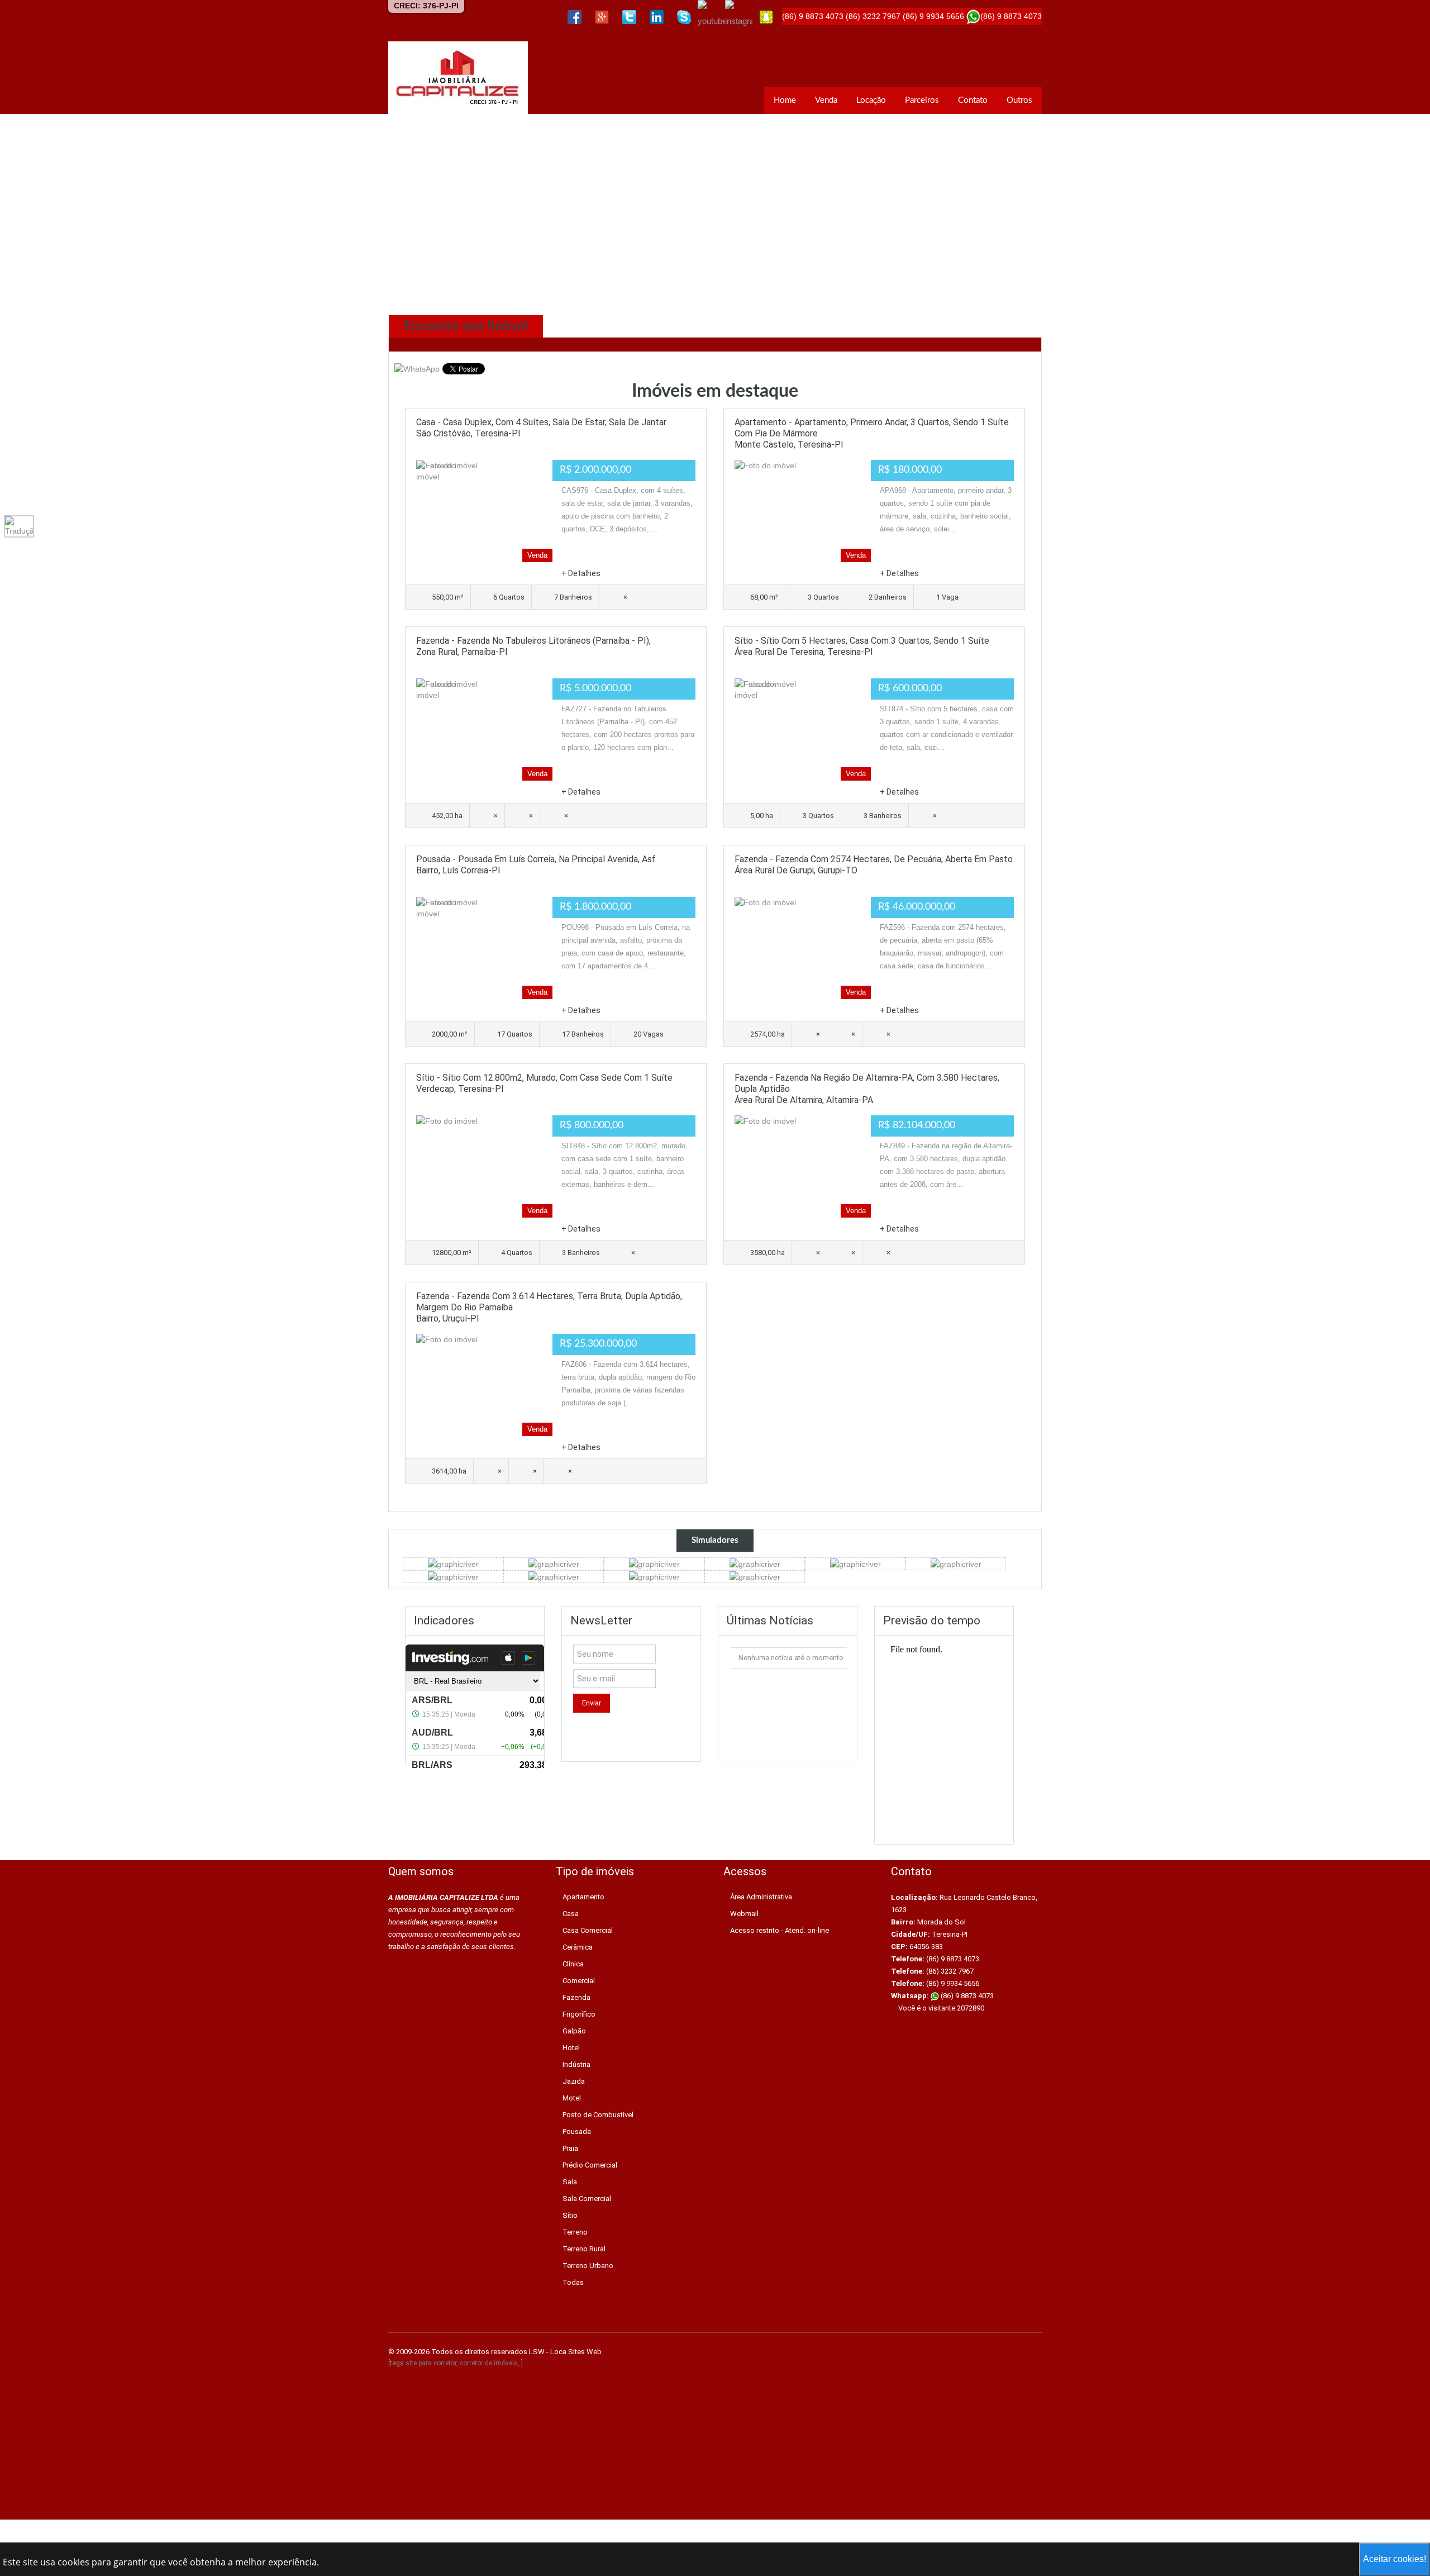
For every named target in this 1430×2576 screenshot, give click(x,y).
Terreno (575, 2232)
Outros (1019, 100)
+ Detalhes (581, 573)
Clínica (573, 1964)
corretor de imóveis (489, 2363)
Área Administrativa (761, 1897)
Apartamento (583, 1897)
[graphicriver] (453, 1563)
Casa (571, 1914)
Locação (871, 100)
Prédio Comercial (590, 2165)
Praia (570, 2148)
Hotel (571, 2048)
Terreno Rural (584, 2249)
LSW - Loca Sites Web (565, 2352)
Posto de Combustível (598, 2115)
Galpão (574, 2031)
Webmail (744, 1914)
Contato (973, 100)
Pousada (577, 2131)
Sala (570, 2182)
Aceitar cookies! (1395, 2559)
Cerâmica (578, 1947)
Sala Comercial (587, 2199)
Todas (573, 2282)
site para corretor (431, 2363)
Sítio (570, 2215)
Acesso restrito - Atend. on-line (780, 1930)
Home (785, 100)
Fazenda (576, 1997)
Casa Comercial (588, 1930)
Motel (572, 2098)
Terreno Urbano (588, 2266)
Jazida (574, 2081)
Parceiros (922, 100)
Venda (826, 100)
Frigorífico (579, 2014)
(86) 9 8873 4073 (966, 1996)
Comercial (579, 1981)
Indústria (576, 2064)
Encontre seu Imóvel (466, 326)
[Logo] (458, 78)
